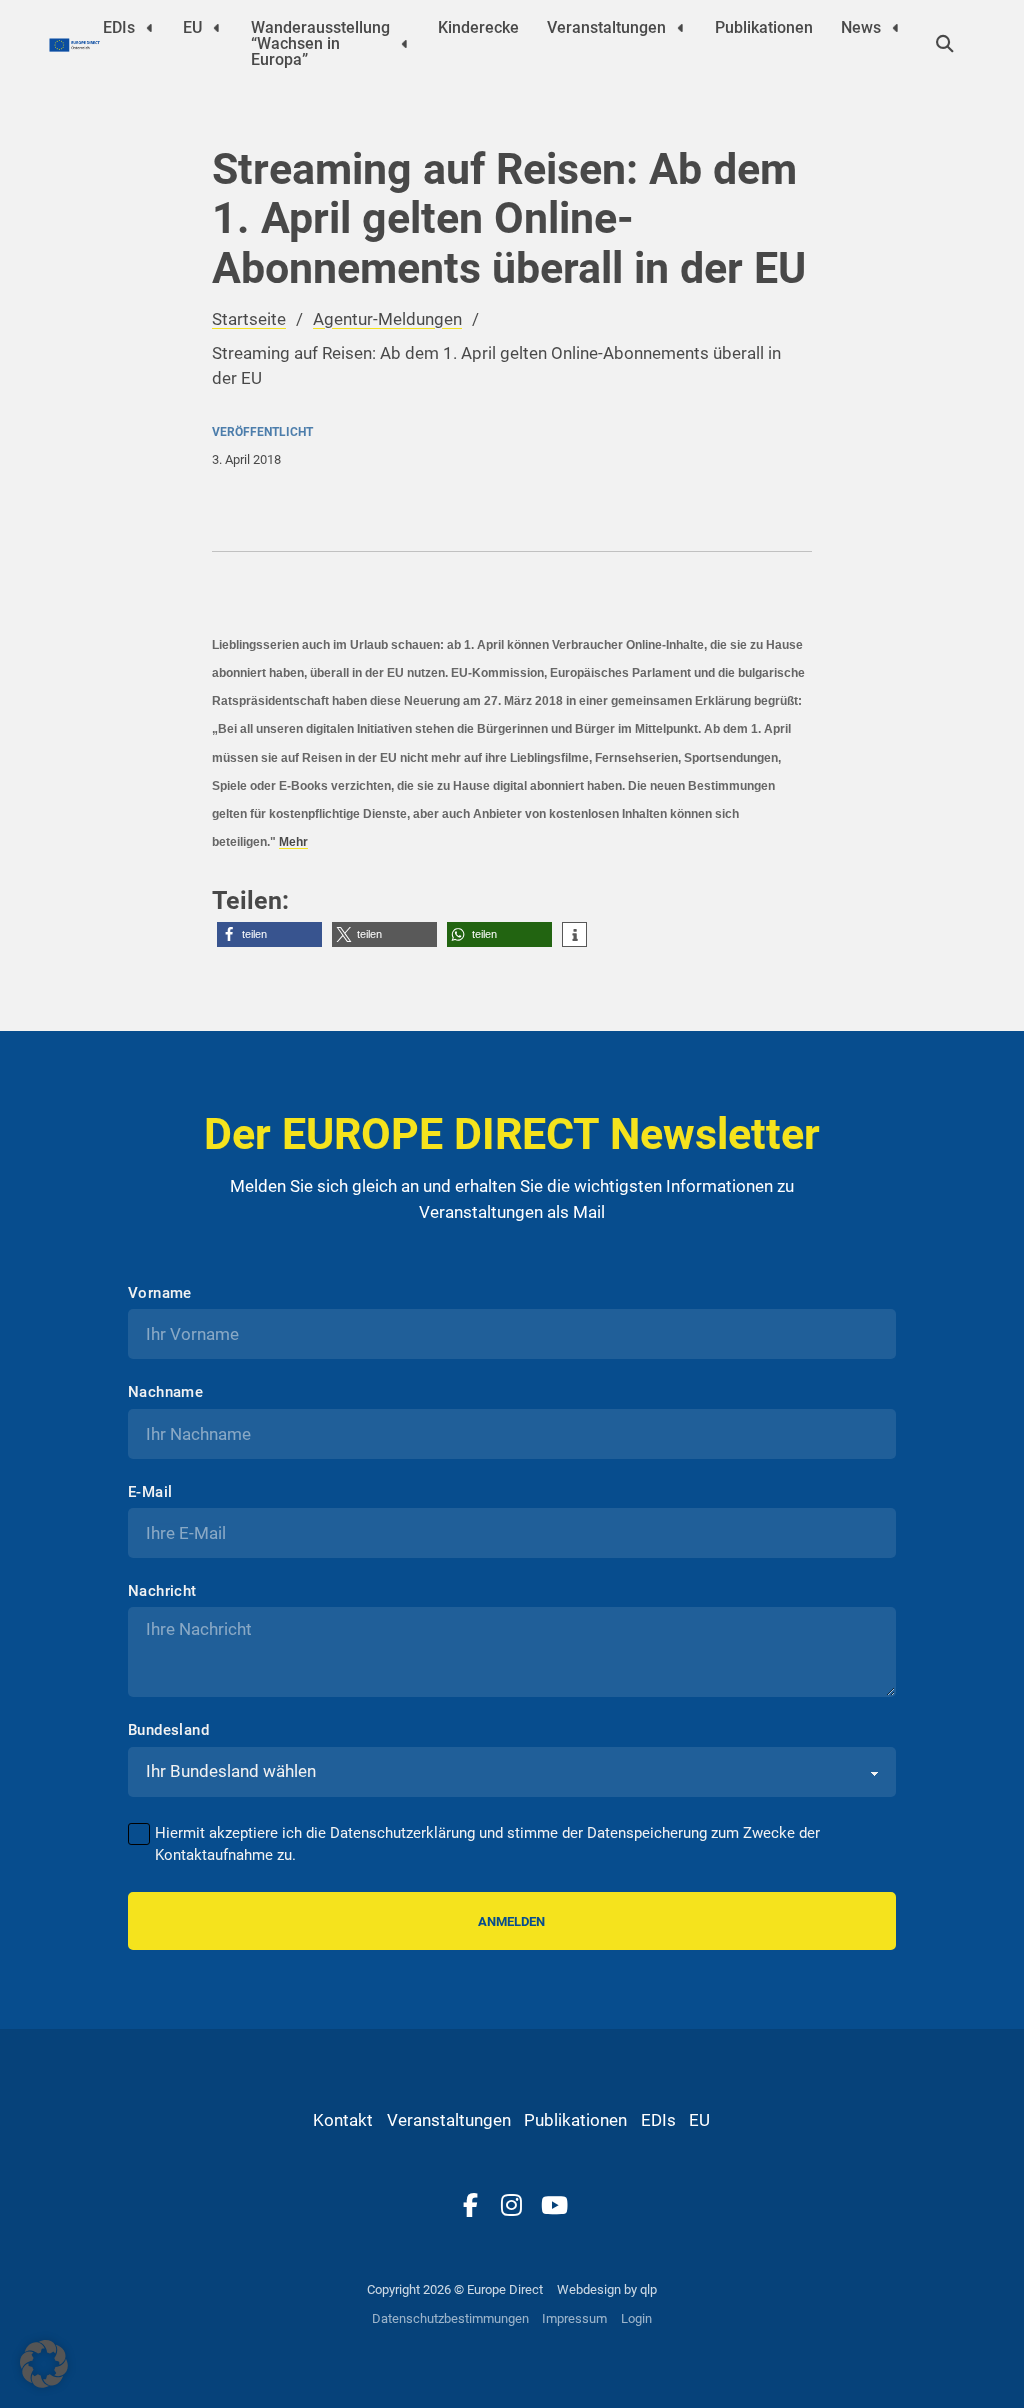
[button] (269, 934)
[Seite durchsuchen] (945, 44)
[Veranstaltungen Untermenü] (681, 27)
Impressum (574, 2318)
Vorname (160, 1293)
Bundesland (168, 1730)
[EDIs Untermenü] (150, 27)
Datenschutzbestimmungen (450, 2318)
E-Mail (150, 1492)
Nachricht (162, 1591)
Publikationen (764, 27)
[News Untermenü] (896, 27)
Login (636, 2318)
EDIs (119, 27)
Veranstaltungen (606, 27)
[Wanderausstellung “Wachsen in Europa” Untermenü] (405, 43)
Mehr (293, 842)
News (861, 27)
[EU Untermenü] (217, 27)
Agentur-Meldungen (387, 319)
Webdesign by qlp (607, 2289)
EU (192, 27)
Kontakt (343, 2120)
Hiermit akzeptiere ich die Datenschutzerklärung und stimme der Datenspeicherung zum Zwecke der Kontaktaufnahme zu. (487, 1844)
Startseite (249, 319)
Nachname (165, 1392)
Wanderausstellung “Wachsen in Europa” (320, 43)
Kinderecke (478, 27)
